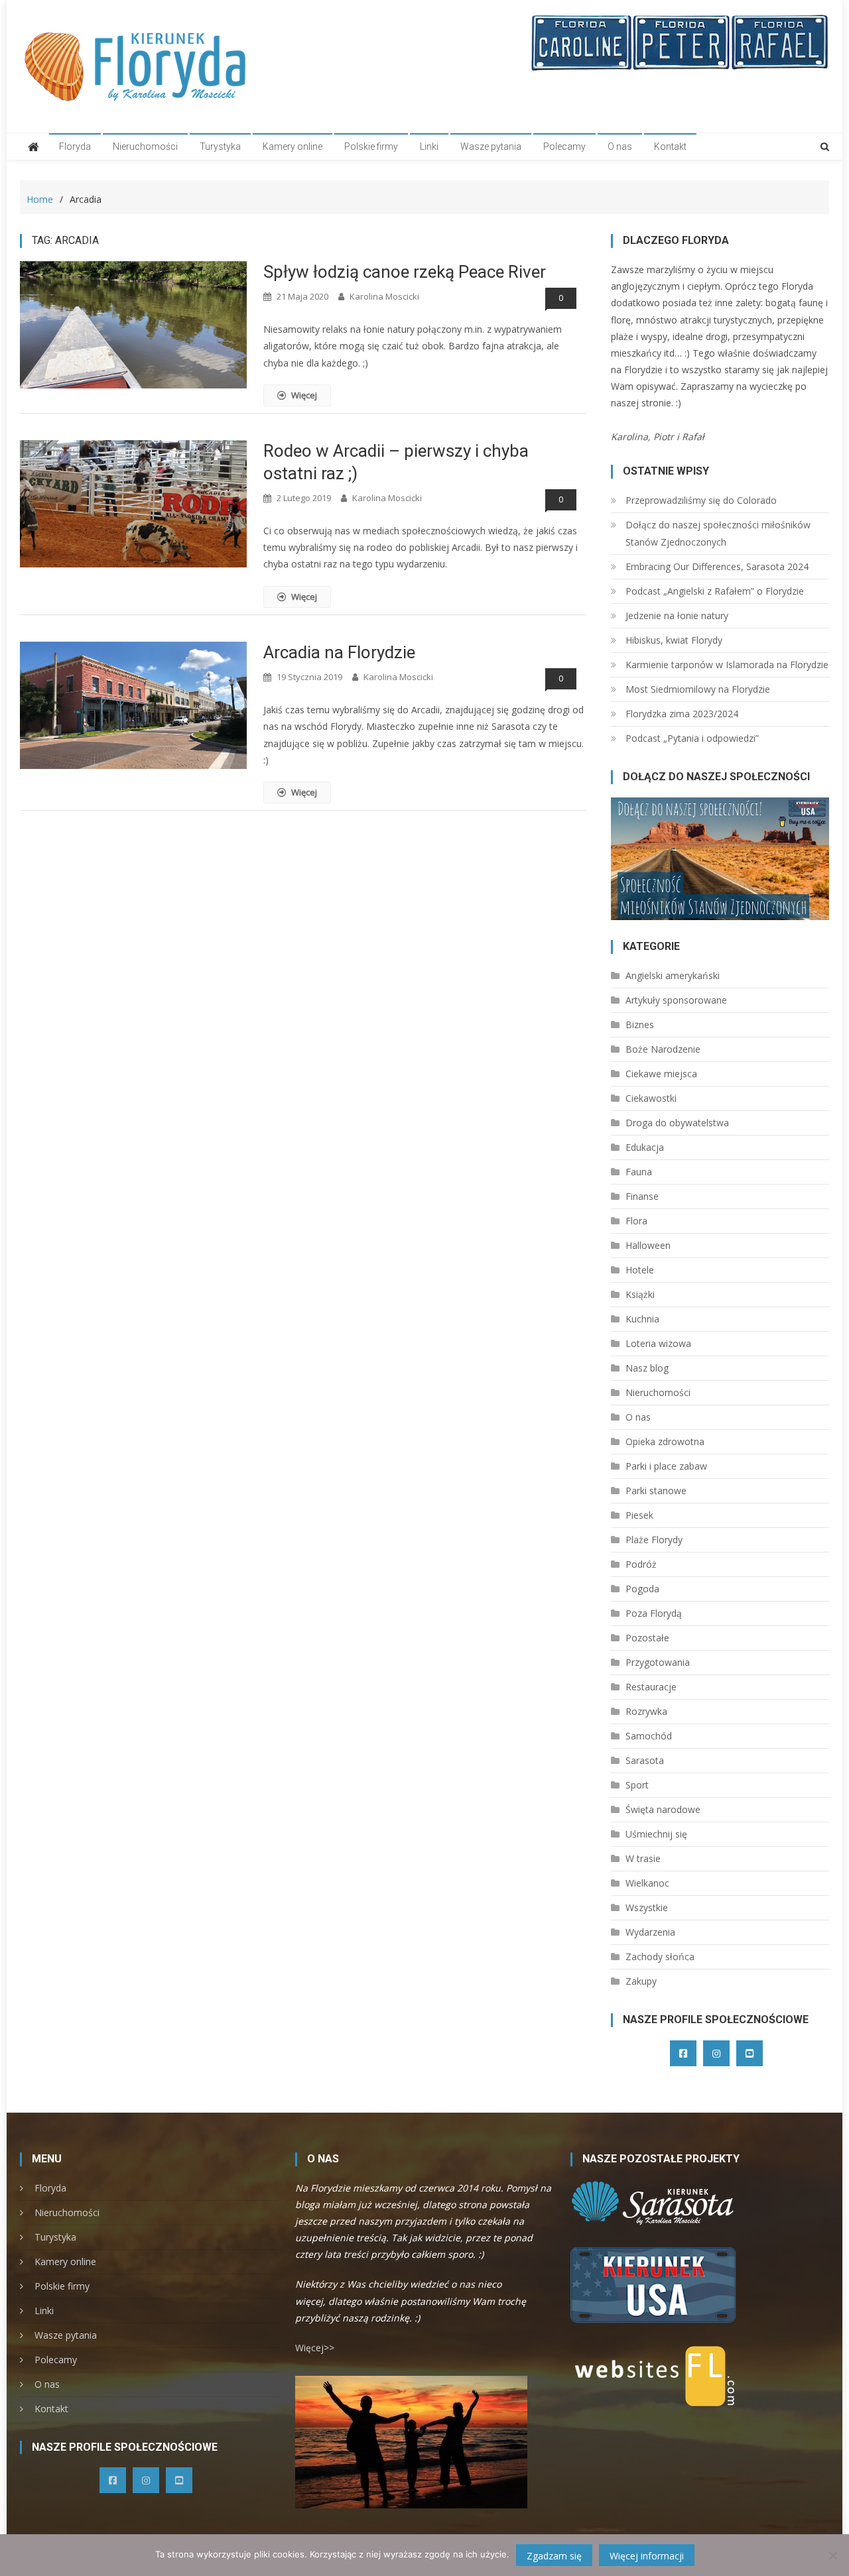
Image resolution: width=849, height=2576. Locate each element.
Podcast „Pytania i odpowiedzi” (692, 738)
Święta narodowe (663, 1809)
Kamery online (293, 146)
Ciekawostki (651, 1098)
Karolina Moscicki (384, 296)
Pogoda (642, 1589)
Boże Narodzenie (663, 1049)
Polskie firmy (371, 146)
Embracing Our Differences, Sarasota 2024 (717, 566)
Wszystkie (647, 1907)
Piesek (639, 1515)
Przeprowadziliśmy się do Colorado (701, 500)
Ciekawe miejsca (661, 1074)
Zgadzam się (554, 2556)
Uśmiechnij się (656, 1834)
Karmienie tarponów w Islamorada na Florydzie (727, 665)
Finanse (642, 1196)
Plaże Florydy (654, 1540)
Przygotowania (658, 1662)
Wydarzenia (650, 1932)
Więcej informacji (647, 2556)
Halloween (648, 1245)
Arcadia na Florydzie (339, 652)
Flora (636, 1221)
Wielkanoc (647, 1883)
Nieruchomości (145, 146)
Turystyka (220, 146)
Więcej (304, 395)
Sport (637, 1785)
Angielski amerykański (673, 975)
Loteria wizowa (658, 1343)
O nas (620, 146)
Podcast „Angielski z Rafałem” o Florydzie (715, 591)
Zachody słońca (660, 1957)
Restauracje (651, 1687)
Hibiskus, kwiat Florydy (674, 640)
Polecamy (564, 146)
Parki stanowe (656, 1491)
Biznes (640, 1025)
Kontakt (670, 146)
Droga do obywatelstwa (677, 1123)
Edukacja (645, 1147)
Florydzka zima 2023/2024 (682, 714)
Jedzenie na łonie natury (677, 615)
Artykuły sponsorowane (676, 1000)
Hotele (640, 1270)
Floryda (75, 146)
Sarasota (645, 1760)
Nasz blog (647, 1368)
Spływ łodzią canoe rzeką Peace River (405, 272)
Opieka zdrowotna (665, 1441)
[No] (832, 2555)
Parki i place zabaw (666, 1466)
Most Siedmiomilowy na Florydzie (698, 689)
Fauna (639, 1172)
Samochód (649, 1736)
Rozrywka (646, 1711)
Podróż (641, 1564)
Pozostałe (647, 1638)
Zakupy (641, 1981)
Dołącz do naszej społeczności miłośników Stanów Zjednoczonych (718, 533)
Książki (640, 1294)
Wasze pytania (491, 146)
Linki (429, 146)
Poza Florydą (654, 1613)
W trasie (643, 1858)
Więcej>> (315, 2348)
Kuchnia (642, 1319)
